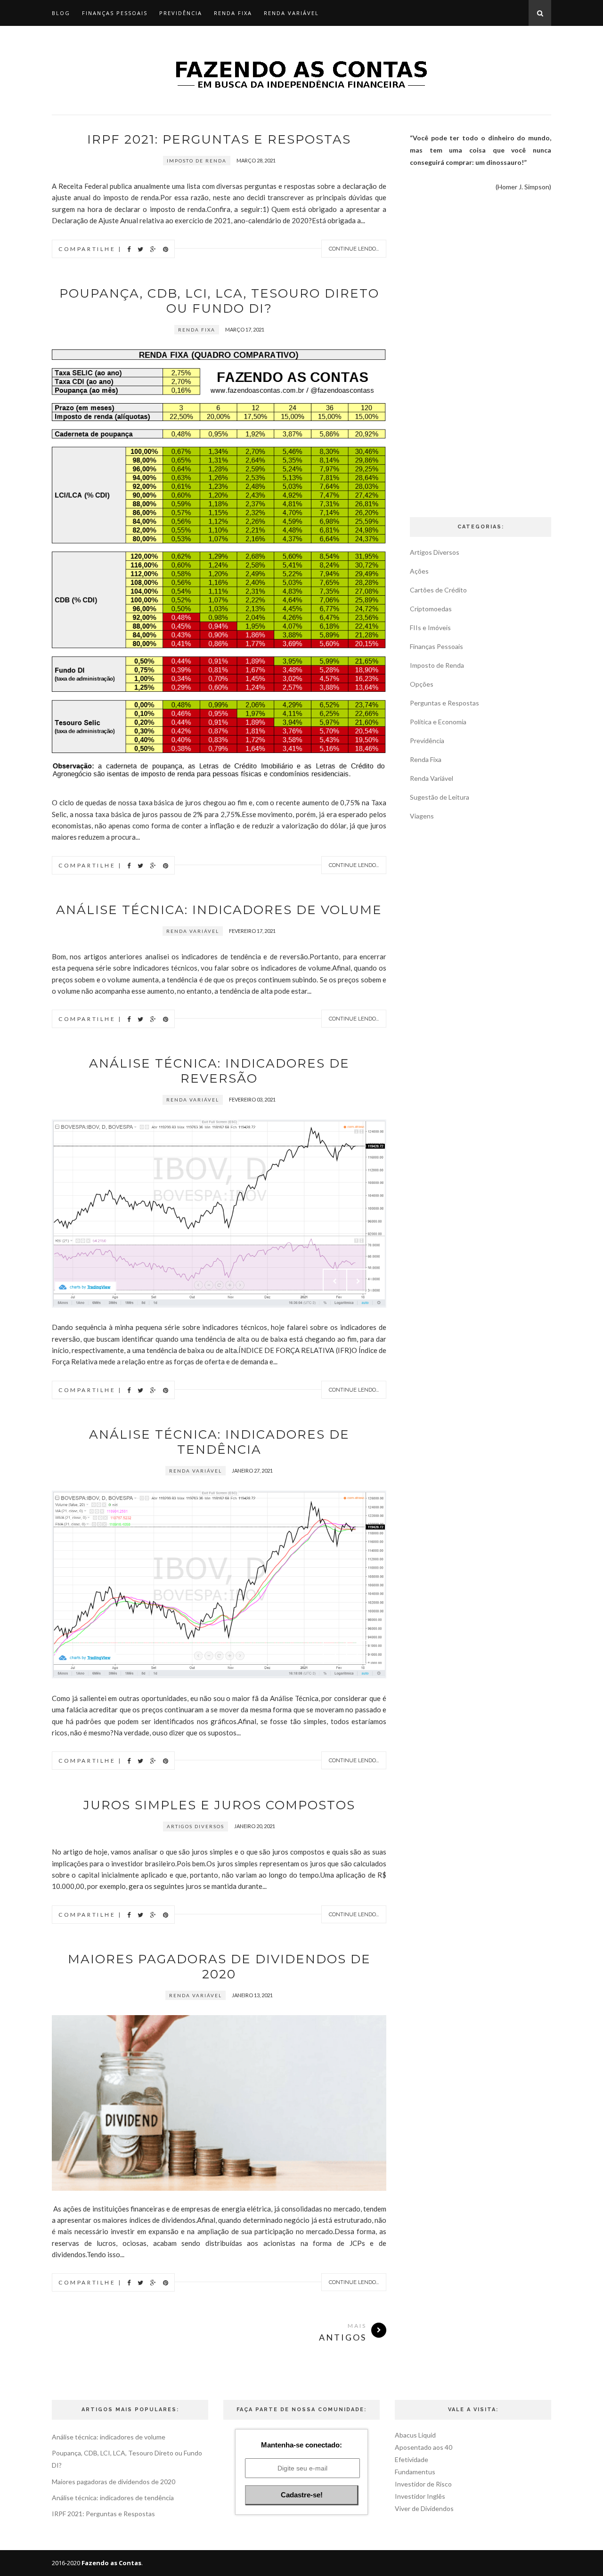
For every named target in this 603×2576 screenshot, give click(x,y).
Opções (422, 684)
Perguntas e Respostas (444, 703)
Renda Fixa (233, 13)
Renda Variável (291, 13)
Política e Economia (438, 722)
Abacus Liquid (415, 2435)
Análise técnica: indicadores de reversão (219, 1071)
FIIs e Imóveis (430, 628)
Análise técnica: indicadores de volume (219, 910)
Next (359, 1281)
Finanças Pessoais (115, 13)
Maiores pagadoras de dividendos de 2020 (219, 1967)
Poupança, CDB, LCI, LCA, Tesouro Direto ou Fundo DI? (219, 301)
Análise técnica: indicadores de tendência (219, 1442)
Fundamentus (415, 2472)
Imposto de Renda (197, 161)
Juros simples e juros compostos (219, 1805)
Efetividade (412, 2459)
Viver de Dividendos (424, 2508)
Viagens (422, 816)
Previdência (181, 13)
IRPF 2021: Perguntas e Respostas (219, 139)
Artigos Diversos (196, 1826)
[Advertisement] (481, 353)
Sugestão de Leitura (440, 797)
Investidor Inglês (420, 2496)
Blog (61, 13)
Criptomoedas (431, 609)
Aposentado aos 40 (424, 2447)
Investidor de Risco (423, 2484)
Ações (419, 571)
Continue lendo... (354, 249)
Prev (335, 1281)
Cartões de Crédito (438, 590)
